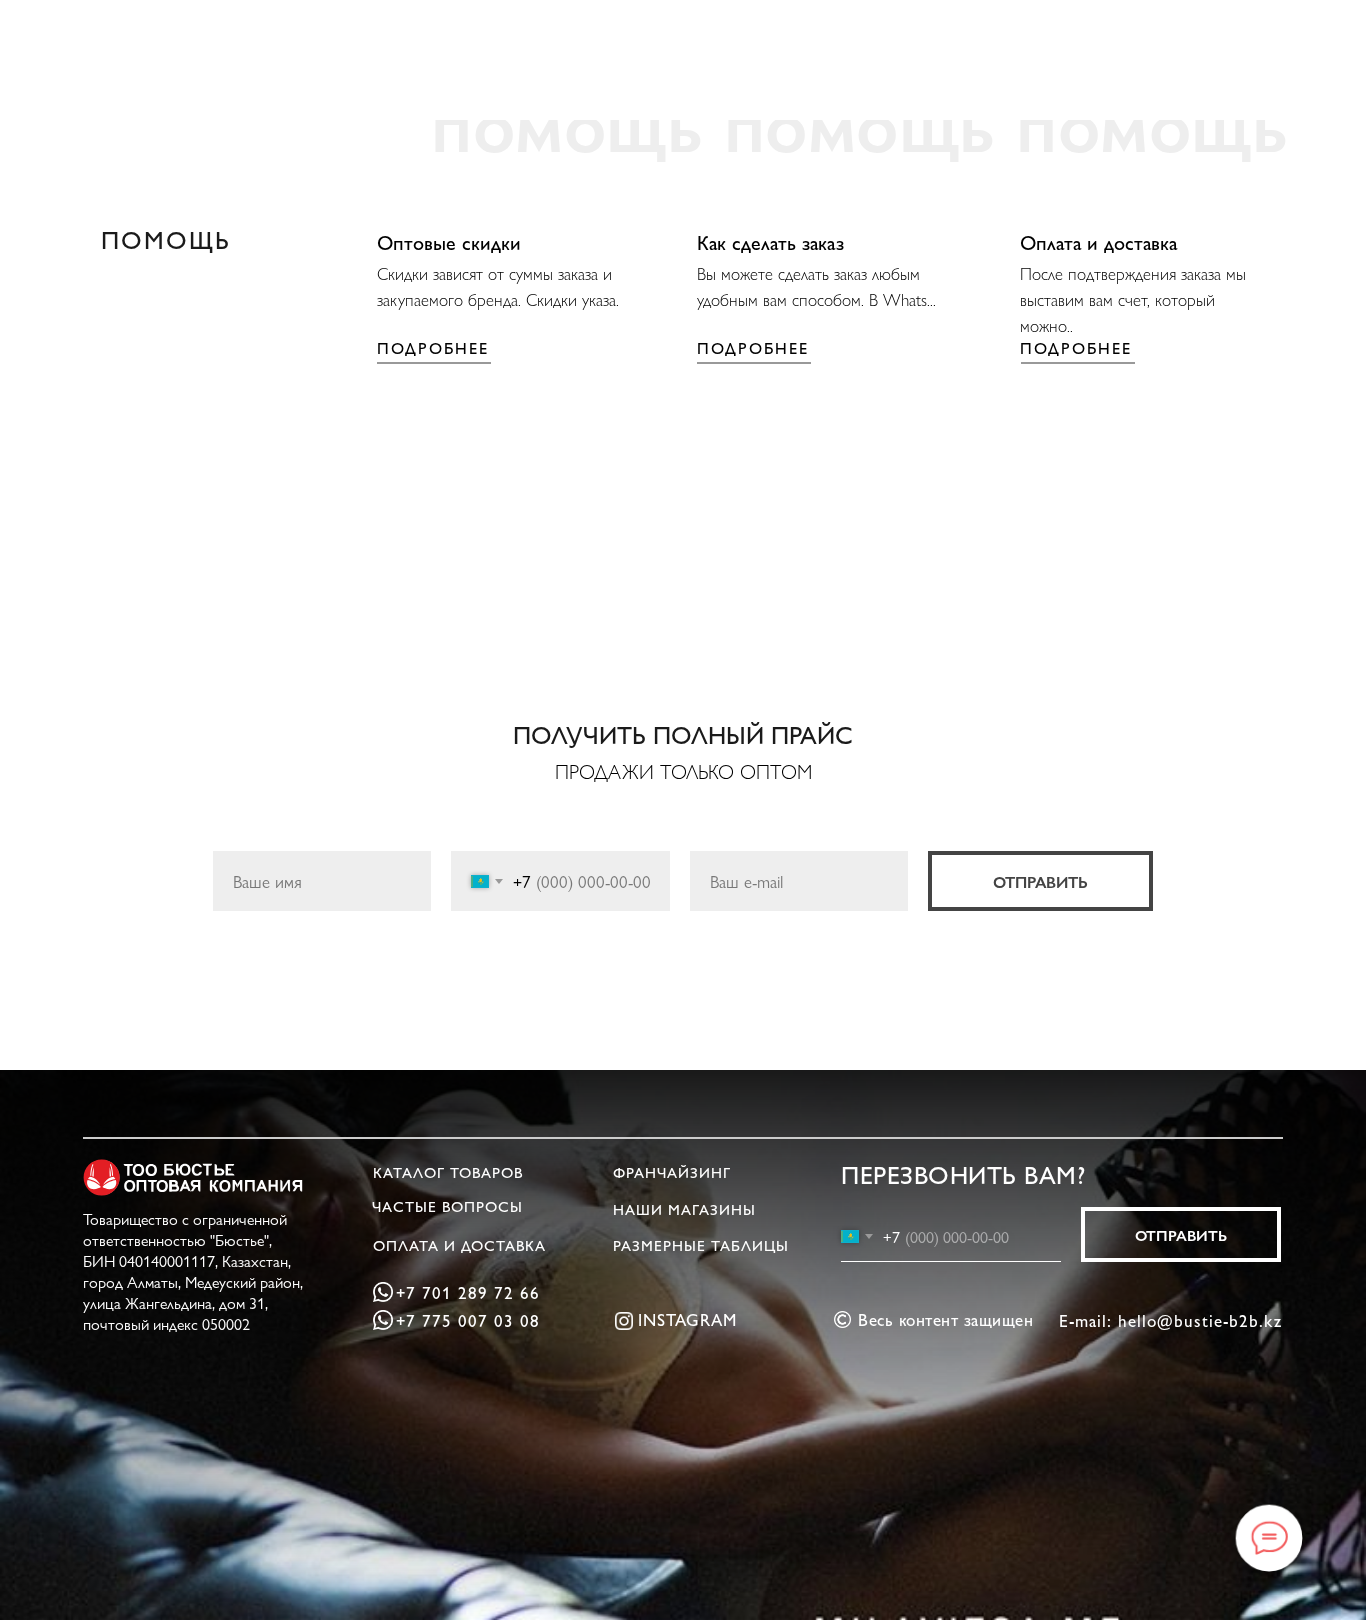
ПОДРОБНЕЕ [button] (433, 347)
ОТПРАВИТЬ (1040, 881)
